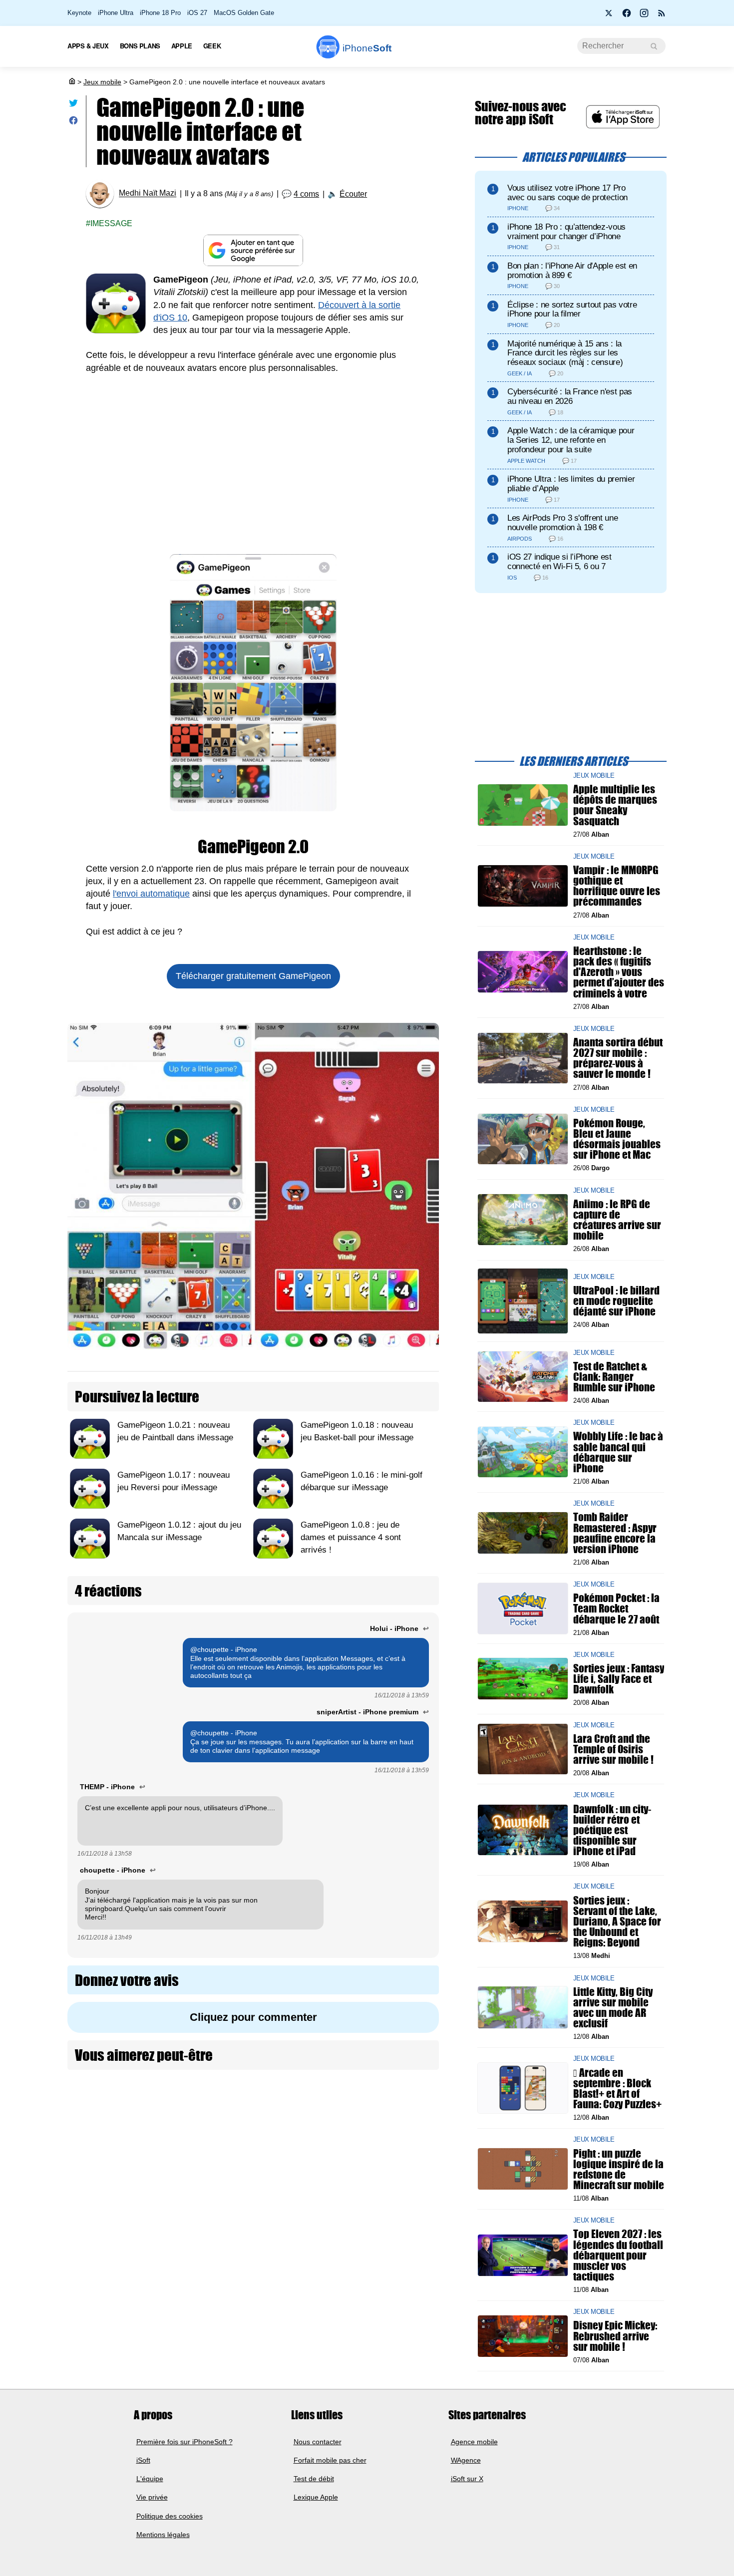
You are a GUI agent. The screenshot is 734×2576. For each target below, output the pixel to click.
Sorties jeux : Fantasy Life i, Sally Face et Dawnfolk (619, 1679)
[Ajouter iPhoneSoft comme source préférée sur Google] (253, 250)
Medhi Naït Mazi (148, 193)
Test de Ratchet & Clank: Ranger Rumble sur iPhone (614, 1376)
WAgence (466, 2460)
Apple (182, 46)
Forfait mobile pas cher (330, 2460)
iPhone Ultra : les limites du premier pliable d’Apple (571, 484)
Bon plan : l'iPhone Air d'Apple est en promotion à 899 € (572, 271)
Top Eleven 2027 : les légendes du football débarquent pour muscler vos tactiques (618, 2255)
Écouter (353, 194)
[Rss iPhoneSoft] (662, 16)
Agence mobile (474, 2441)
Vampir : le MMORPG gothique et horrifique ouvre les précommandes (617, 886)
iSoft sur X (467, 2479)
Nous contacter (318, 2441)
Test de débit (314, 2479)
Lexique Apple (316, 2497)
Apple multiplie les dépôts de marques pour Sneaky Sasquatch (615, 805)
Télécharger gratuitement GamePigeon (253, 976)
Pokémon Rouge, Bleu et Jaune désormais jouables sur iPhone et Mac (617, 1139)
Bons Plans (140, 46)
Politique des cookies (170, 2516)
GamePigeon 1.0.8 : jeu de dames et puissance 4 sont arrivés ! (351, 1537)
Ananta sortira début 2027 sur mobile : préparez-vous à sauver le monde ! (618, 1058)
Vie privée (152, 2497)
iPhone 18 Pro (160, 13)
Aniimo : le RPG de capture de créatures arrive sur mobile (617, 1219)
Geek (212, 46)
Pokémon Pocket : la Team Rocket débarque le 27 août (616, 1608)
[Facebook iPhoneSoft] (627, 16)
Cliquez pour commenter (253, 2017)
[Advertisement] (253, 459)
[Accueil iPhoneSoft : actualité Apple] (71, 82)
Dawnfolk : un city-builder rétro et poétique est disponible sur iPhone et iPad (612, 1830)
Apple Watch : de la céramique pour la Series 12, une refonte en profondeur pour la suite (571, 440)
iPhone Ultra (116, 13)
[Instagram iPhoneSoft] (644, 16)
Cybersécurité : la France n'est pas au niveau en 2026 (570, 396)
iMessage (111, 223)
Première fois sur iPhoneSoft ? (184, 2441)
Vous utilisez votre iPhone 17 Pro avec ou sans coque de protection (567, 193)
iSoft (143, 2460)
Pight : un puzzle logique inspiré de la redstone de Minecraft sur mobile (619, 2169)
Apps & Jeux (88, 46)
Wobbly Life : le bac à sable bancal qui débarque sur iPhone (618, 1452)
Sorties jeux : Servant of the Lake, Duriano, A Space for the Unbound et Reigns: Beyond (617, 1921)
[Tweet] (73, 105)
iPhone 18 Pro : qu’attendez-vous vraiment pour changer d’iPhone (566, 232)
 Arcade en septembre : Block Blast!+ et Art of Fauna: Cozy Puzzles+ (617, 2088)
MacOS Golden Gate (244, 13)
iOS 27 (197, 13)
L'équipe (150, 2479)
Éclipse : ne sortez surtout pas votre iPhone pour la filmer (572, 310)
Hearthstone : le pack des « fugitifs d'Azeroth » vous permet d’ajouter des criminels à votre (619, 972)
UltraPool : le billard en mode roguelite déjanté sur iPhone (616, 1300)
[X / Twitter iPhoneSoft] (609, 16)
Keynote (79, 13)
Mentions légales (163, 2535)
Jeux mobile (102, 82)
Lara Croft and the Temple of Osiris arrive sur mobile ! (613, 1749)
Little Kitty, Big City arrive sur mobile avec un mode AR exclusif (613, 2007)
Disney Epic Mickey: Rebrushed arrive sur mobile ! (615, 2336)
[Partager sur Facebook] (73, 123)
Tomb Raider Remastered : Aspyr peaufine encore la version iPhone (615, 1533)
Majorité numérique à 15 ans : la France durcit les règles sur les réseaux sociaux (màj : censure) (565, 353)
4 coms (306, 194)
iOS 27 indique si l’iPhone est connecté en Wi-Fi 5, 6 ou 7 (559, 562)
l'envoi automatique (151, 894)
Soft (367, 48)
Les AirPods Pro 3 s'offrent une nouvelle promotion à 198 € (562, 523)
